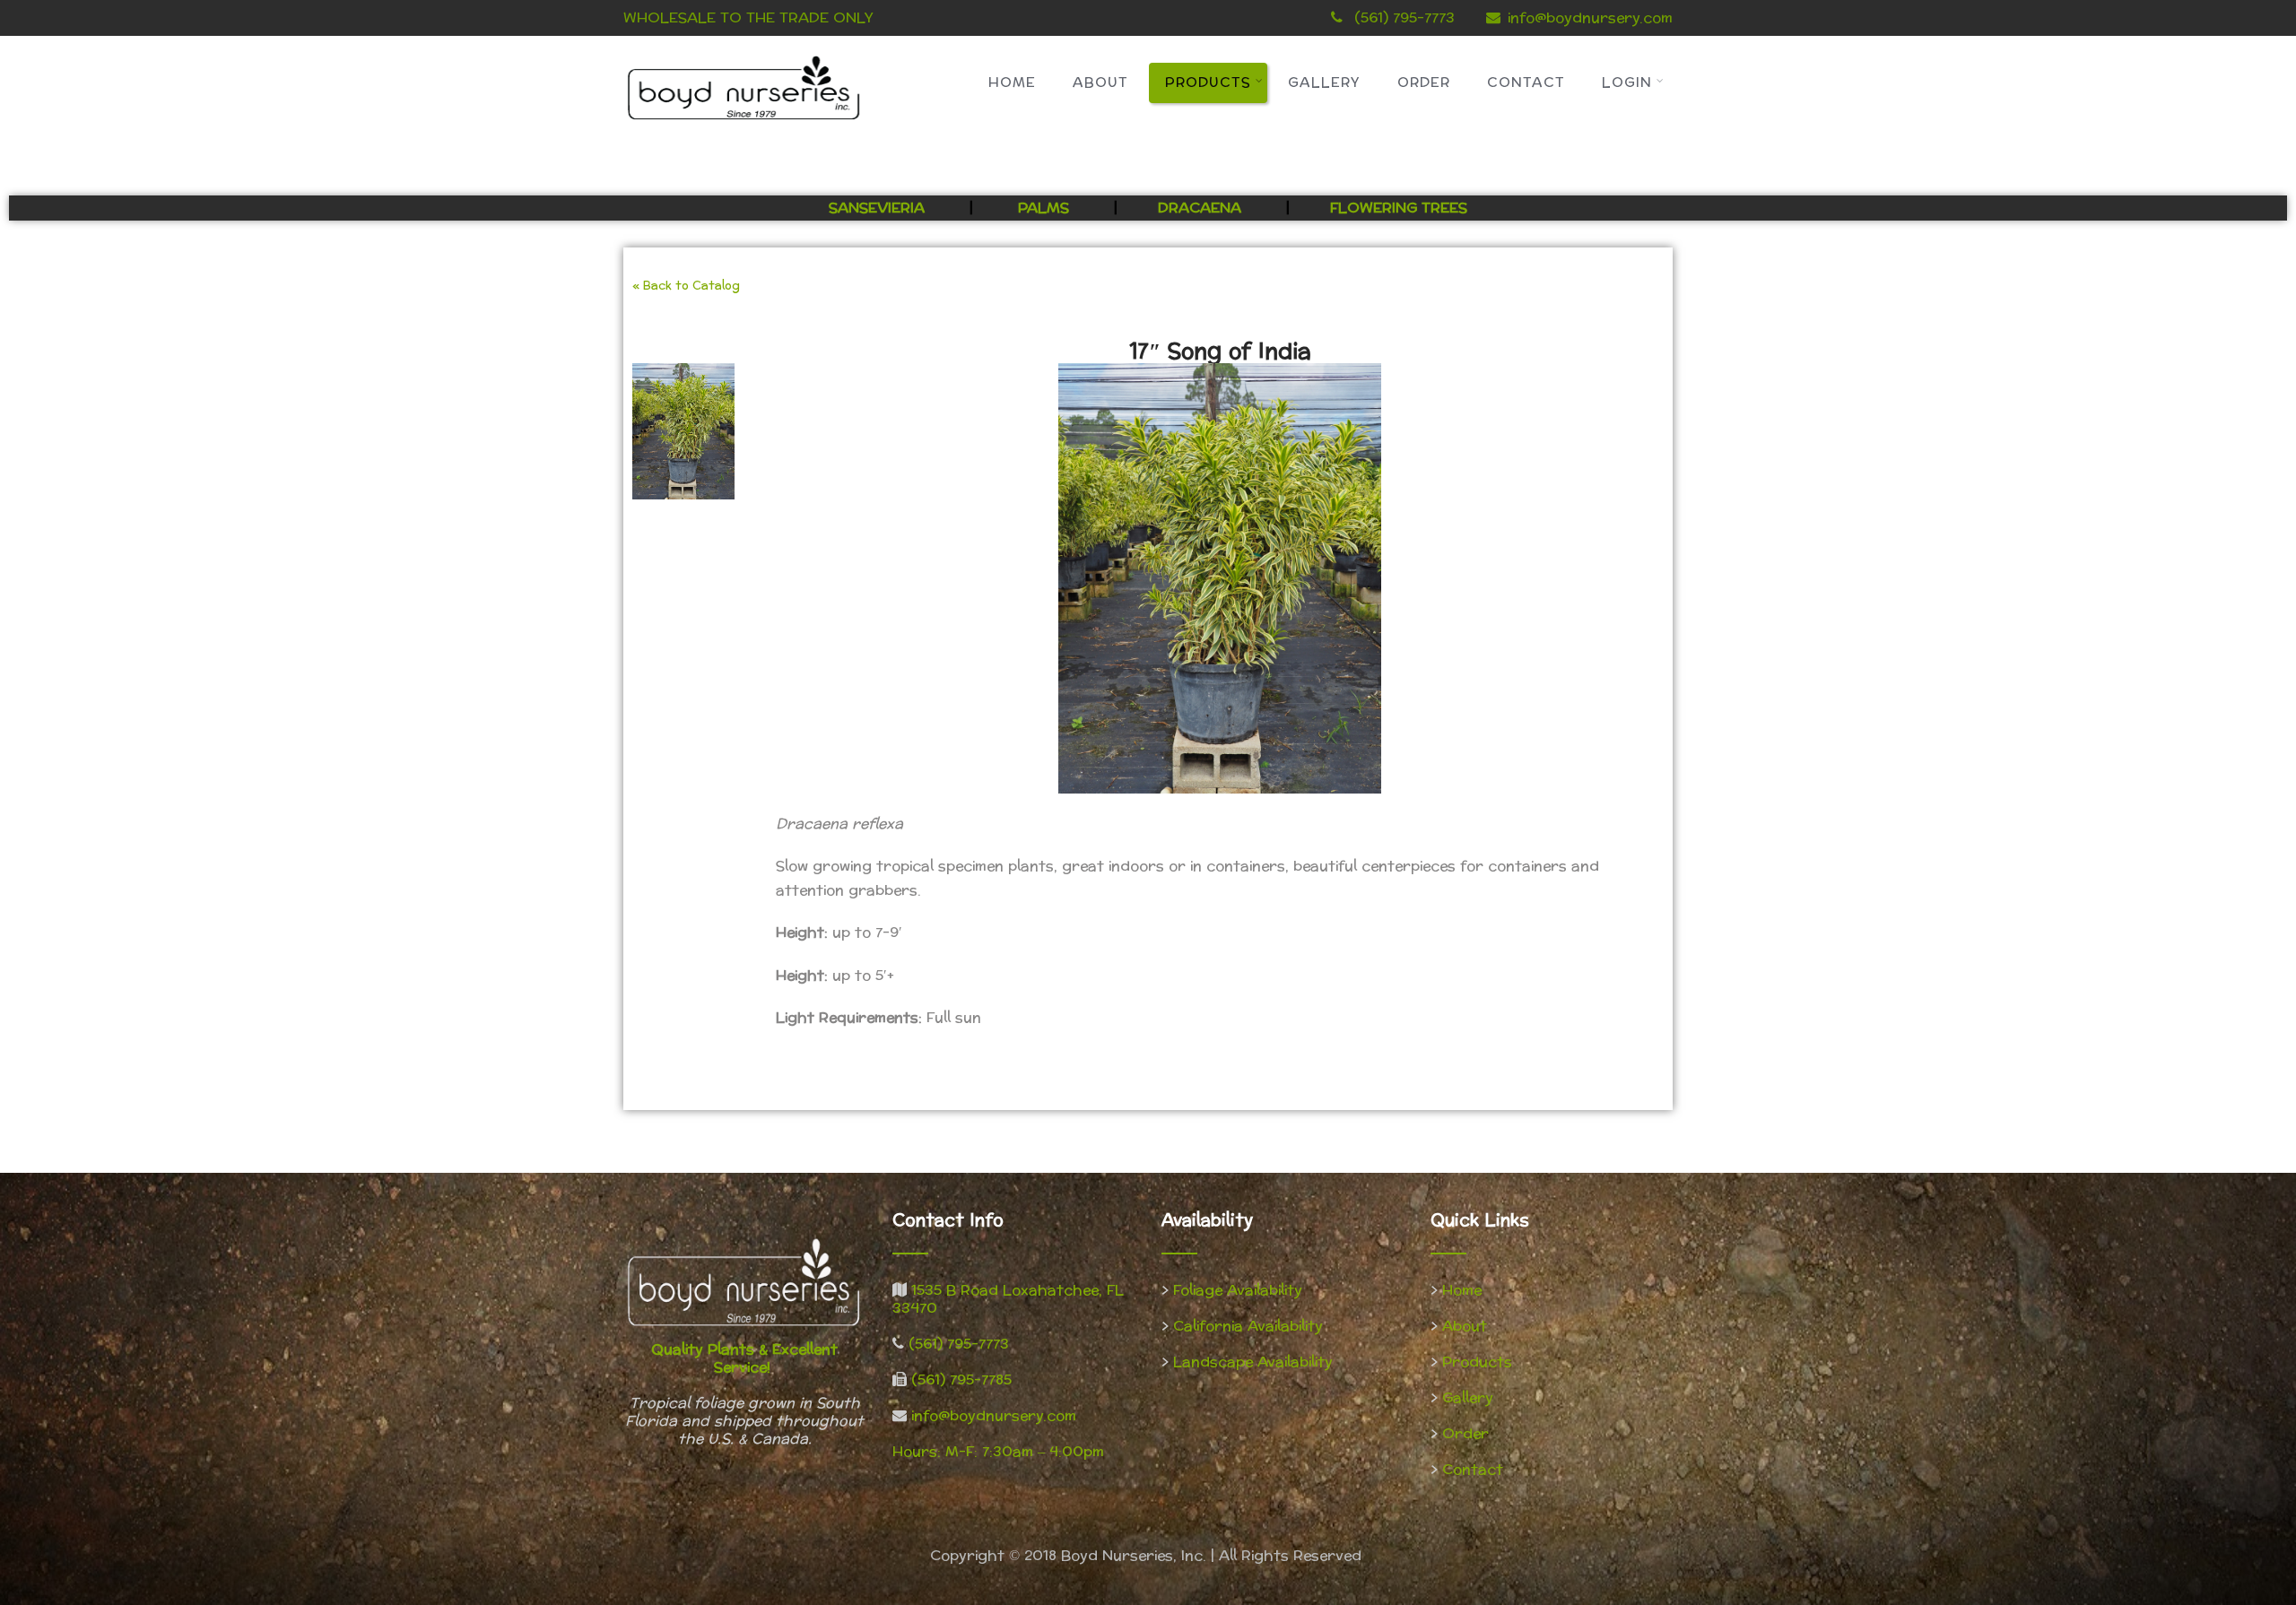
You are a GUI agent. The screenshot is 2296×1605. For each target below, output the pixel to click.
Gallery (1324, 83)
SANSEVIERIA (879, 208)
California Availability (1248, 1326)
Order (1424, 83)
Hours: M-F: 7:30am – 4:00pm (998, 1451)
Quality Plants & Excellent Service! (744, 1358)
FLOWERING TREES (1399, 208)
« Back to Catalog (686, 286)
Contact (1526, 83)
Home (1012, 83)
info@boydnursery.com (1590, 17)
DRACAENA (1200, 208)
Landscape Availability (1253, 1362)
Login (1627, 83)
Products (1208, 83)
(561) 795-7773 (959, 1344)
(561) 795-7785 (961, 1379)
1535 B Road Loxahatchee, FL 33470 (1008, 1299)
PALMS (1044, 208)
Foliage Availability (1238, 1290)
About (1100, 83)
